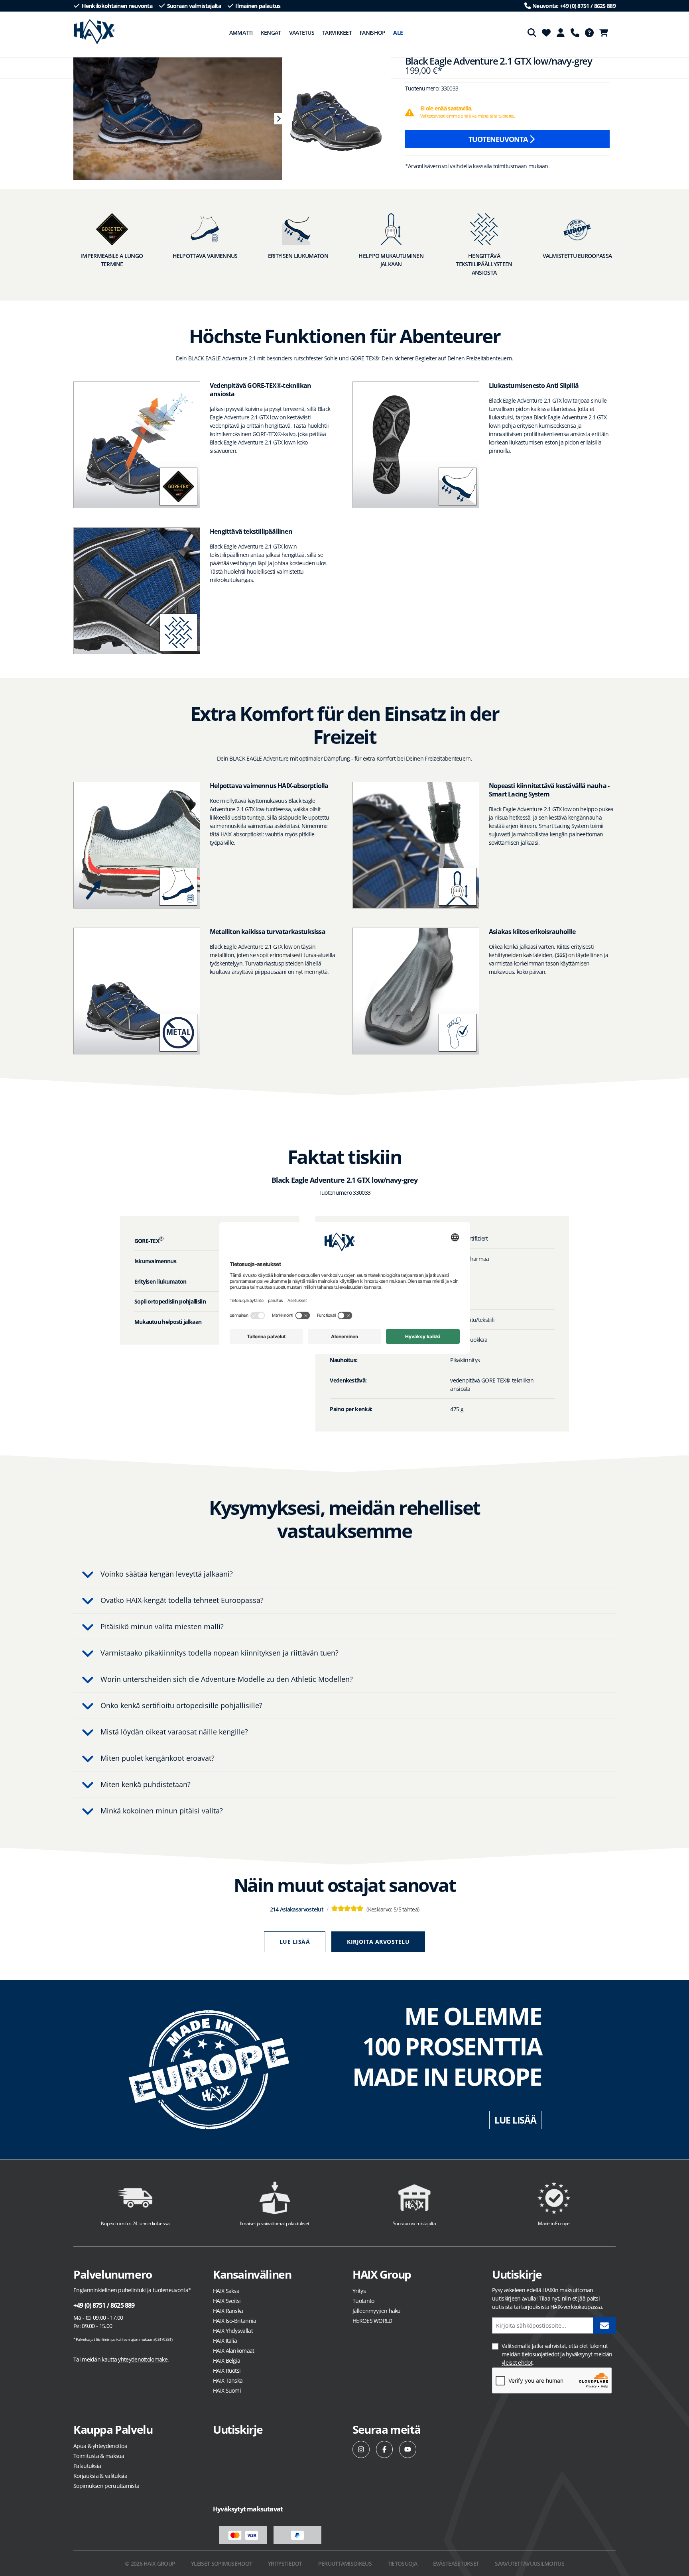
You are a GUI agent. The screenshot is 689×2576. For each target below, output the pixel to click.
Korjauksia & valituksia (100, 2476)
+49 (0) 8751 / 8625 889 (104, 2305)
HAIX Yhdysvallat (233, 2331)
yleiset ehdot (517, 2363)
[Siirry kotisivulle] (94, 32)
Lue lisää (295, 1942)
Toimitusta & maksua (99, 2456)
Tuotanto (363, 2301)
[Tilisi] (561, 33)
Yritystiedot (285, 2563)
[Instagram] (361, 2449)
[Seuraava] (278, 119)
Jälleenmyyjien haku (377, 2311)
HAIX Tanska (228, 2380)
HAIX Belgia (226, 2361)
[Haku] (532, 33)
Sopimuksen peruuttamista (106, 2486)
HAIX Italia (225, 2341)
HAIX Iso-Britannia (234, 2321)
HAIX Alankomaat (234, 2351)
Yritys (359, 2291)
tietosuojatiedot (540, 2354)
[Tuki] (575, 33)
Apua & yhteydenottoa (100, 2446)
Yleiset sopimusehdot (221, 2563)
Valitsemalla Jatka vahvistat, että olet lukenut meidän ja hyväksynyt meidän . (557, 2354)
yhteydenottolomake (143, 2359)
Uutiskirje (238, 2429)
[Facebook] (385, 2449)
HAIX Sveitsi (227, 2301)
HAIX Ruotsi (227, 2371)
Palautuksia (87, 2466)
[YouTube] (408, 2449)
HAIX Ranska (228, 2311)
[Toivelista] (546, 33)
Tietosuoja (402, 2563)
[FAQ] (589, 33)
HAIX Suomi (227, 2390)
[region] (174, 119)
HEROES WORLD (372, 2321)
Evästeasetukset (456, 2563)
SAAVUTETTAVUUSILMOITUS (530, 2563)
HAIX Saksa (226, 2291)
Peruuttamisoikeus (345, 2563)
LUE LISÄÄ (515, 2120)
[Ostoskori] (606, 33)
